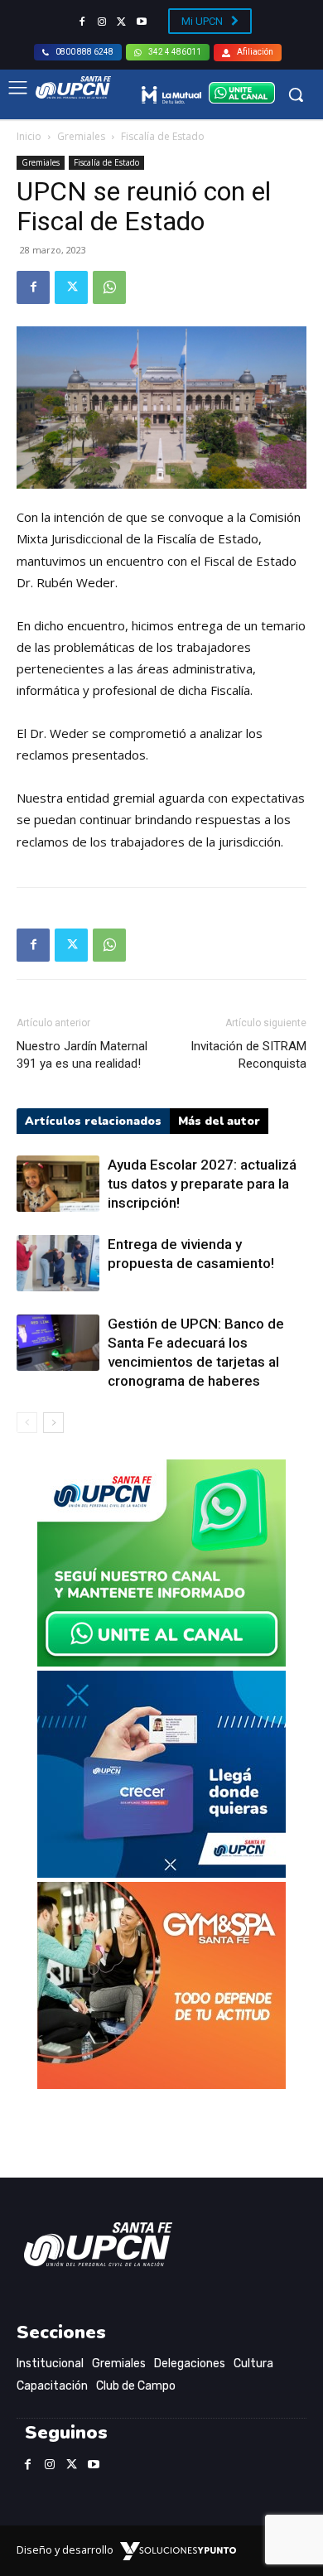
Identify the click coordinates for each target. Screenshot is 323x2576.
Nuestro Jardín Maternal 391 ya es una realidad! (82, 1055)
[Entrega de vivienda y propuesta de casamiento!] (58, 1264)
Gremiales (81, 136)
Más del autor (219, 1121)
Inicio (29, 136)
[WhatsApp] (109, 287)
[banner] (161, 1662)
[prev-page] (27, 1423)
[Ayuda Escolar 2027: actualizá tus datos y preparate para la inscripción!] (58, 1184)
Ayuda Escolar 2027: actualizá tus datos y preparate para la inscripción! (202, 1184)
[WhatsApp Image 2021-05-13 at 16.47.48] (161, 2084)
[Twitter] (122, 22)
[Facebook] (82, 22)
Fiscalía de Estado (163, 136)
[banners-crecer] (161, 1873)
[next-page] (53, 1423)
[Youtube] (142, 22)
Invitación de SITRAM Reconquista (248, 1055)
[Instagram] (102, 22)
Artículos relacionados (93, 1121)
